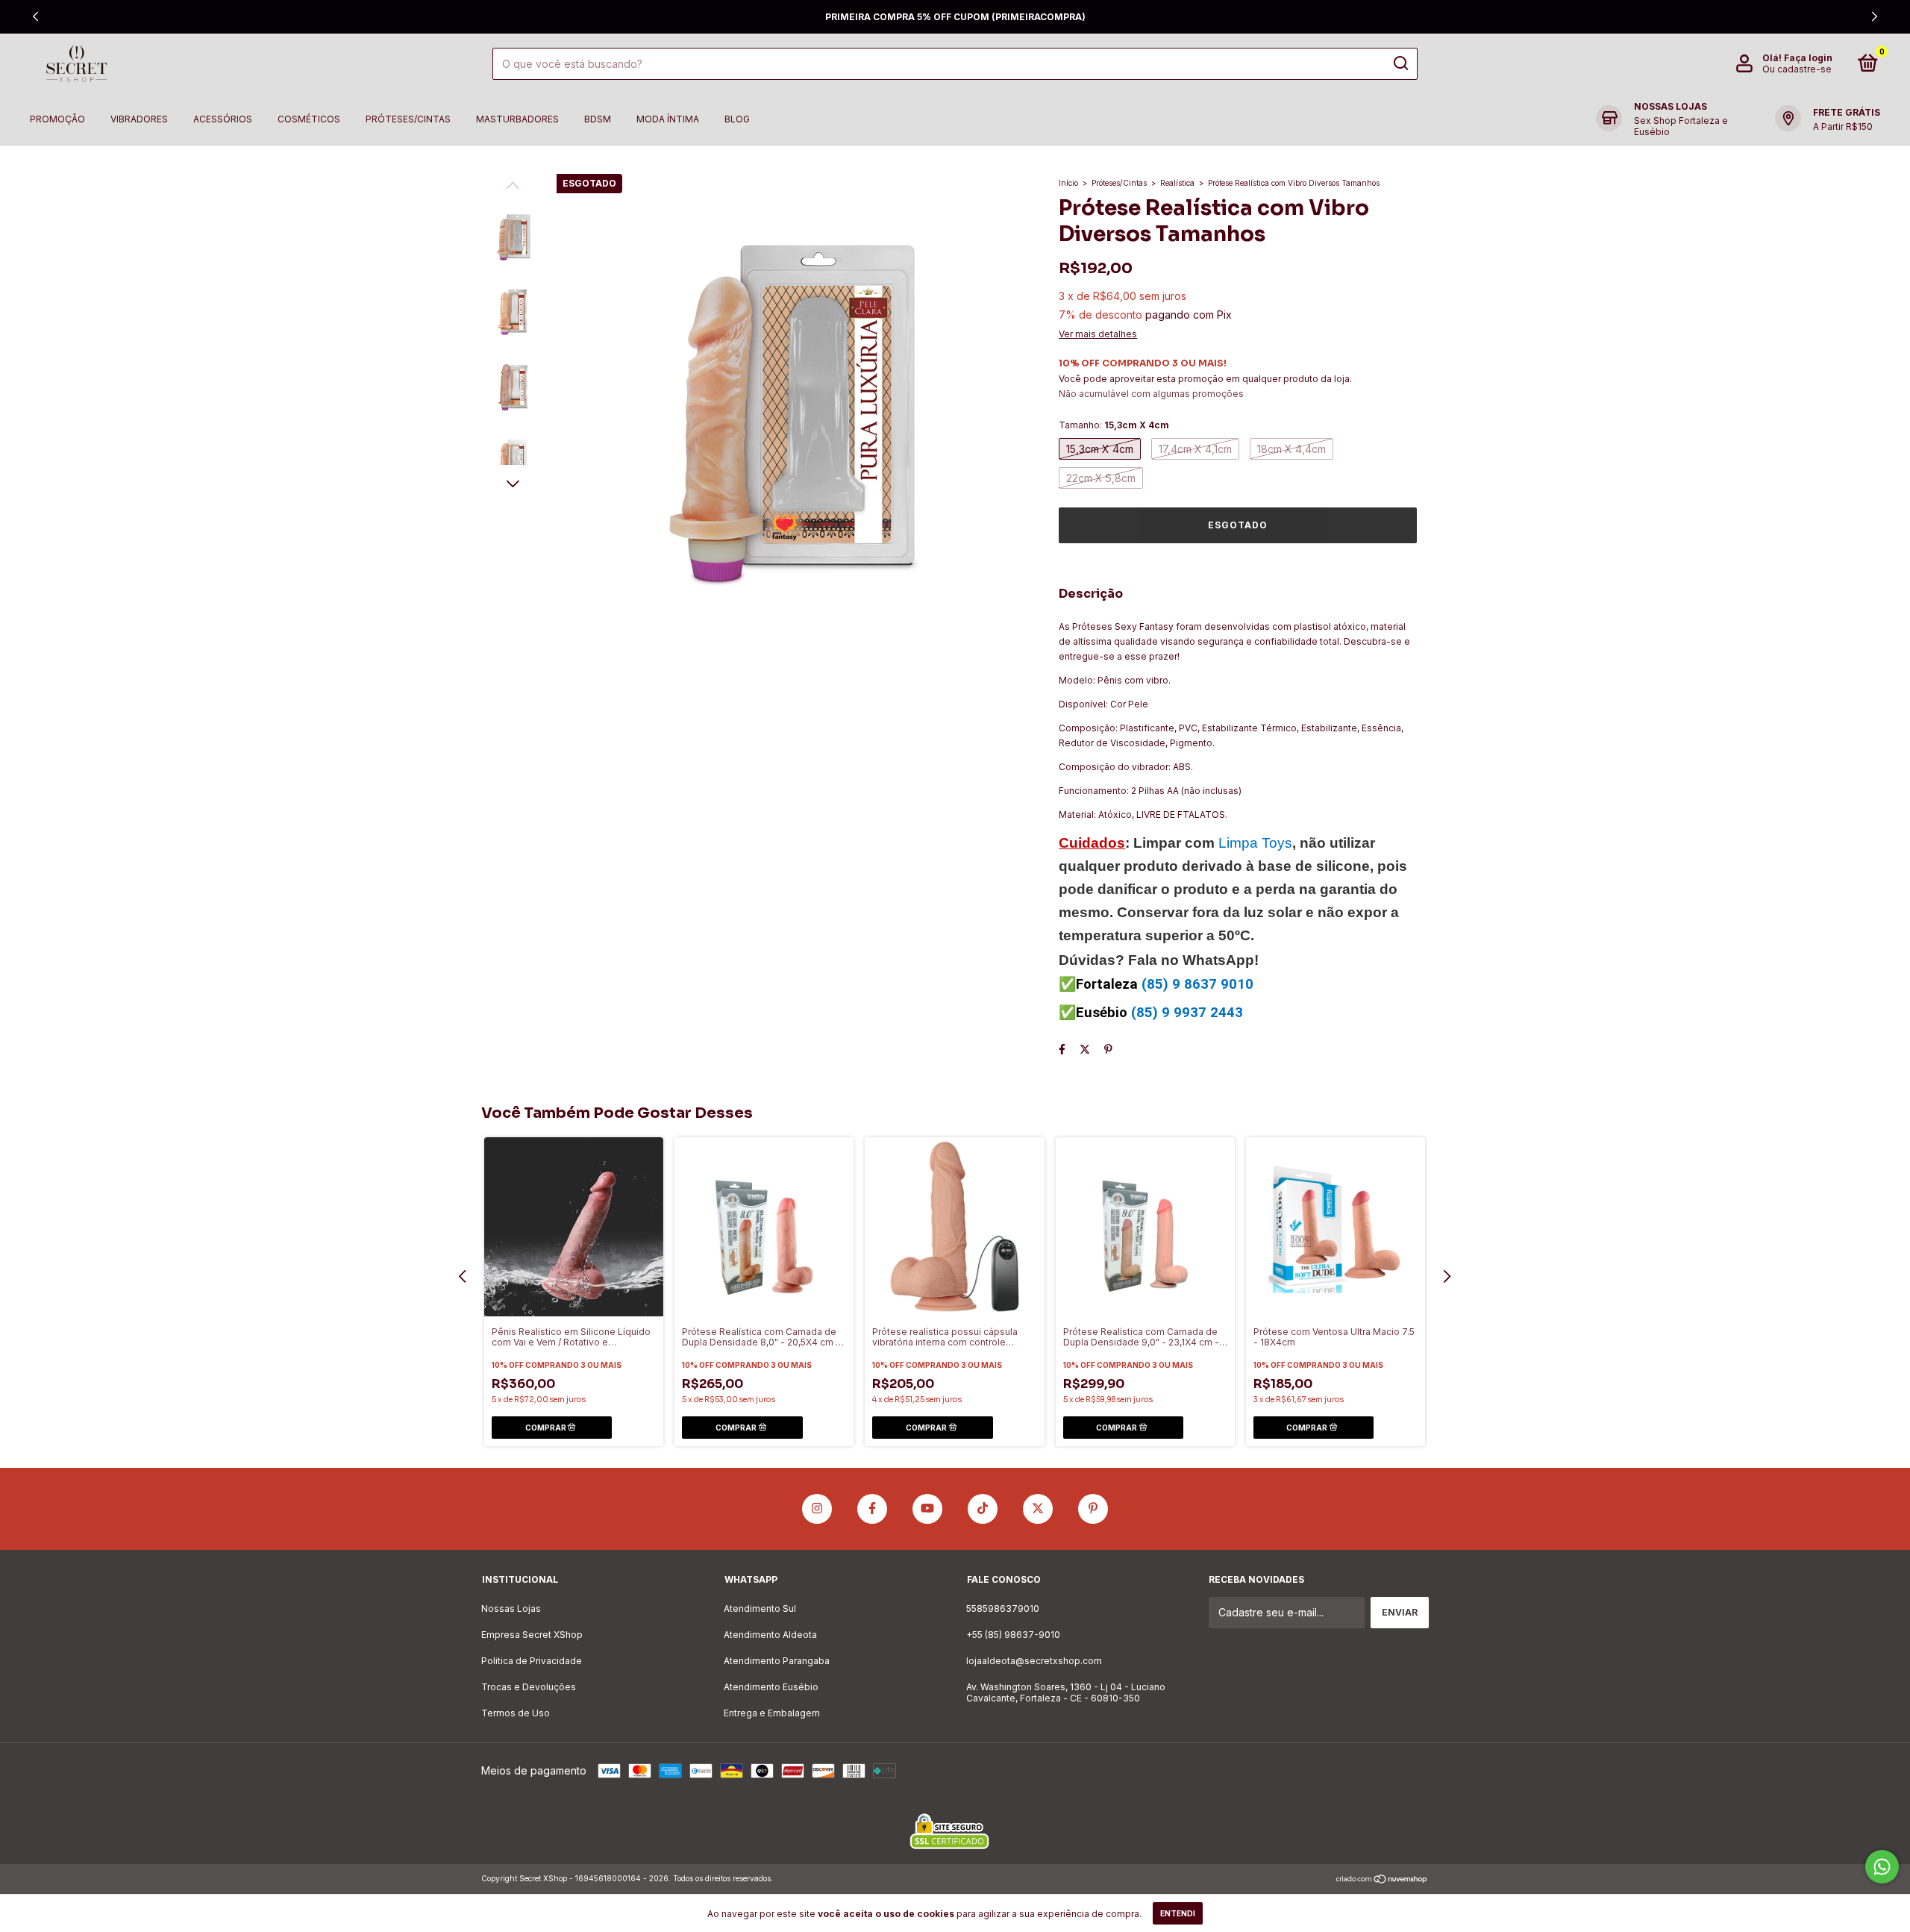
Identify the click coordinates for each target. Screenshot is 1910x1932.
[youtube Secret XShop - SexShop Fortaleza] (927, 1509)
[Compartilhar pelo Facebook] (1062, 1049)
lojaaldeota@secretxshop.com (1034, 1661)
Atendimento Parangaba (777, 1661)
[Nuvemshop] (1382, 1880)
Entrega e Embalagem (772, 1713)
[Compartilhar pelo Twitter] (1085, 1049)
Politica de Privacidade (532, 1661)
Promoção (57, 119)
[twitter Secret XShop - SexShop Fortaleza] (1038, 1509)
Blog (737, 119)
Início (1068, 183)
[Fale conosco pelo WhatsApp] (1882, 1867)
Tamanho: (1114, 425)
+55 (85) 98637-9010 (1013, 1635)
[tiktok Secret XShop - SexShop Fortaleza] (983, 1509)
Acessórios (223, 119)
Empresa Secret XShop (532, 1635)
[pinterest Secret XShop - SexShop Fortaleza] (1093, 1509)
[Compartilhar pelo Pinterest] (1108, 1049)
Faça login (1808, 58)
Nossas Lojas (511, 1609)
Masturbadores (517, 119)
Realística (1177, 183)
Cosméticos (309, 119)
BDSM (598, 119)
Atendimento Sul (760, 1609)
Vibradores (139, 119)
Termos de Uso (516, 1713)
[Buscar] (1400, 63)
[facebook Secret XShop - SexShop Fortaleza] (872, 1509)
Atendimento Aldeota (770, 1635)
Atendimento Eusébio (771, 1687)
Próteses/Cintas (408, 119)
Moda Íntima (668, 119)
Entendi (1178, 1913)
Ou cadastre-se (1797, 69)
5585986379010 (1003, 1609)
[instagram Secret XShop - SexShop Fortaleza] (817, 1509)
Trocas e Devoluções (529, 1687)
